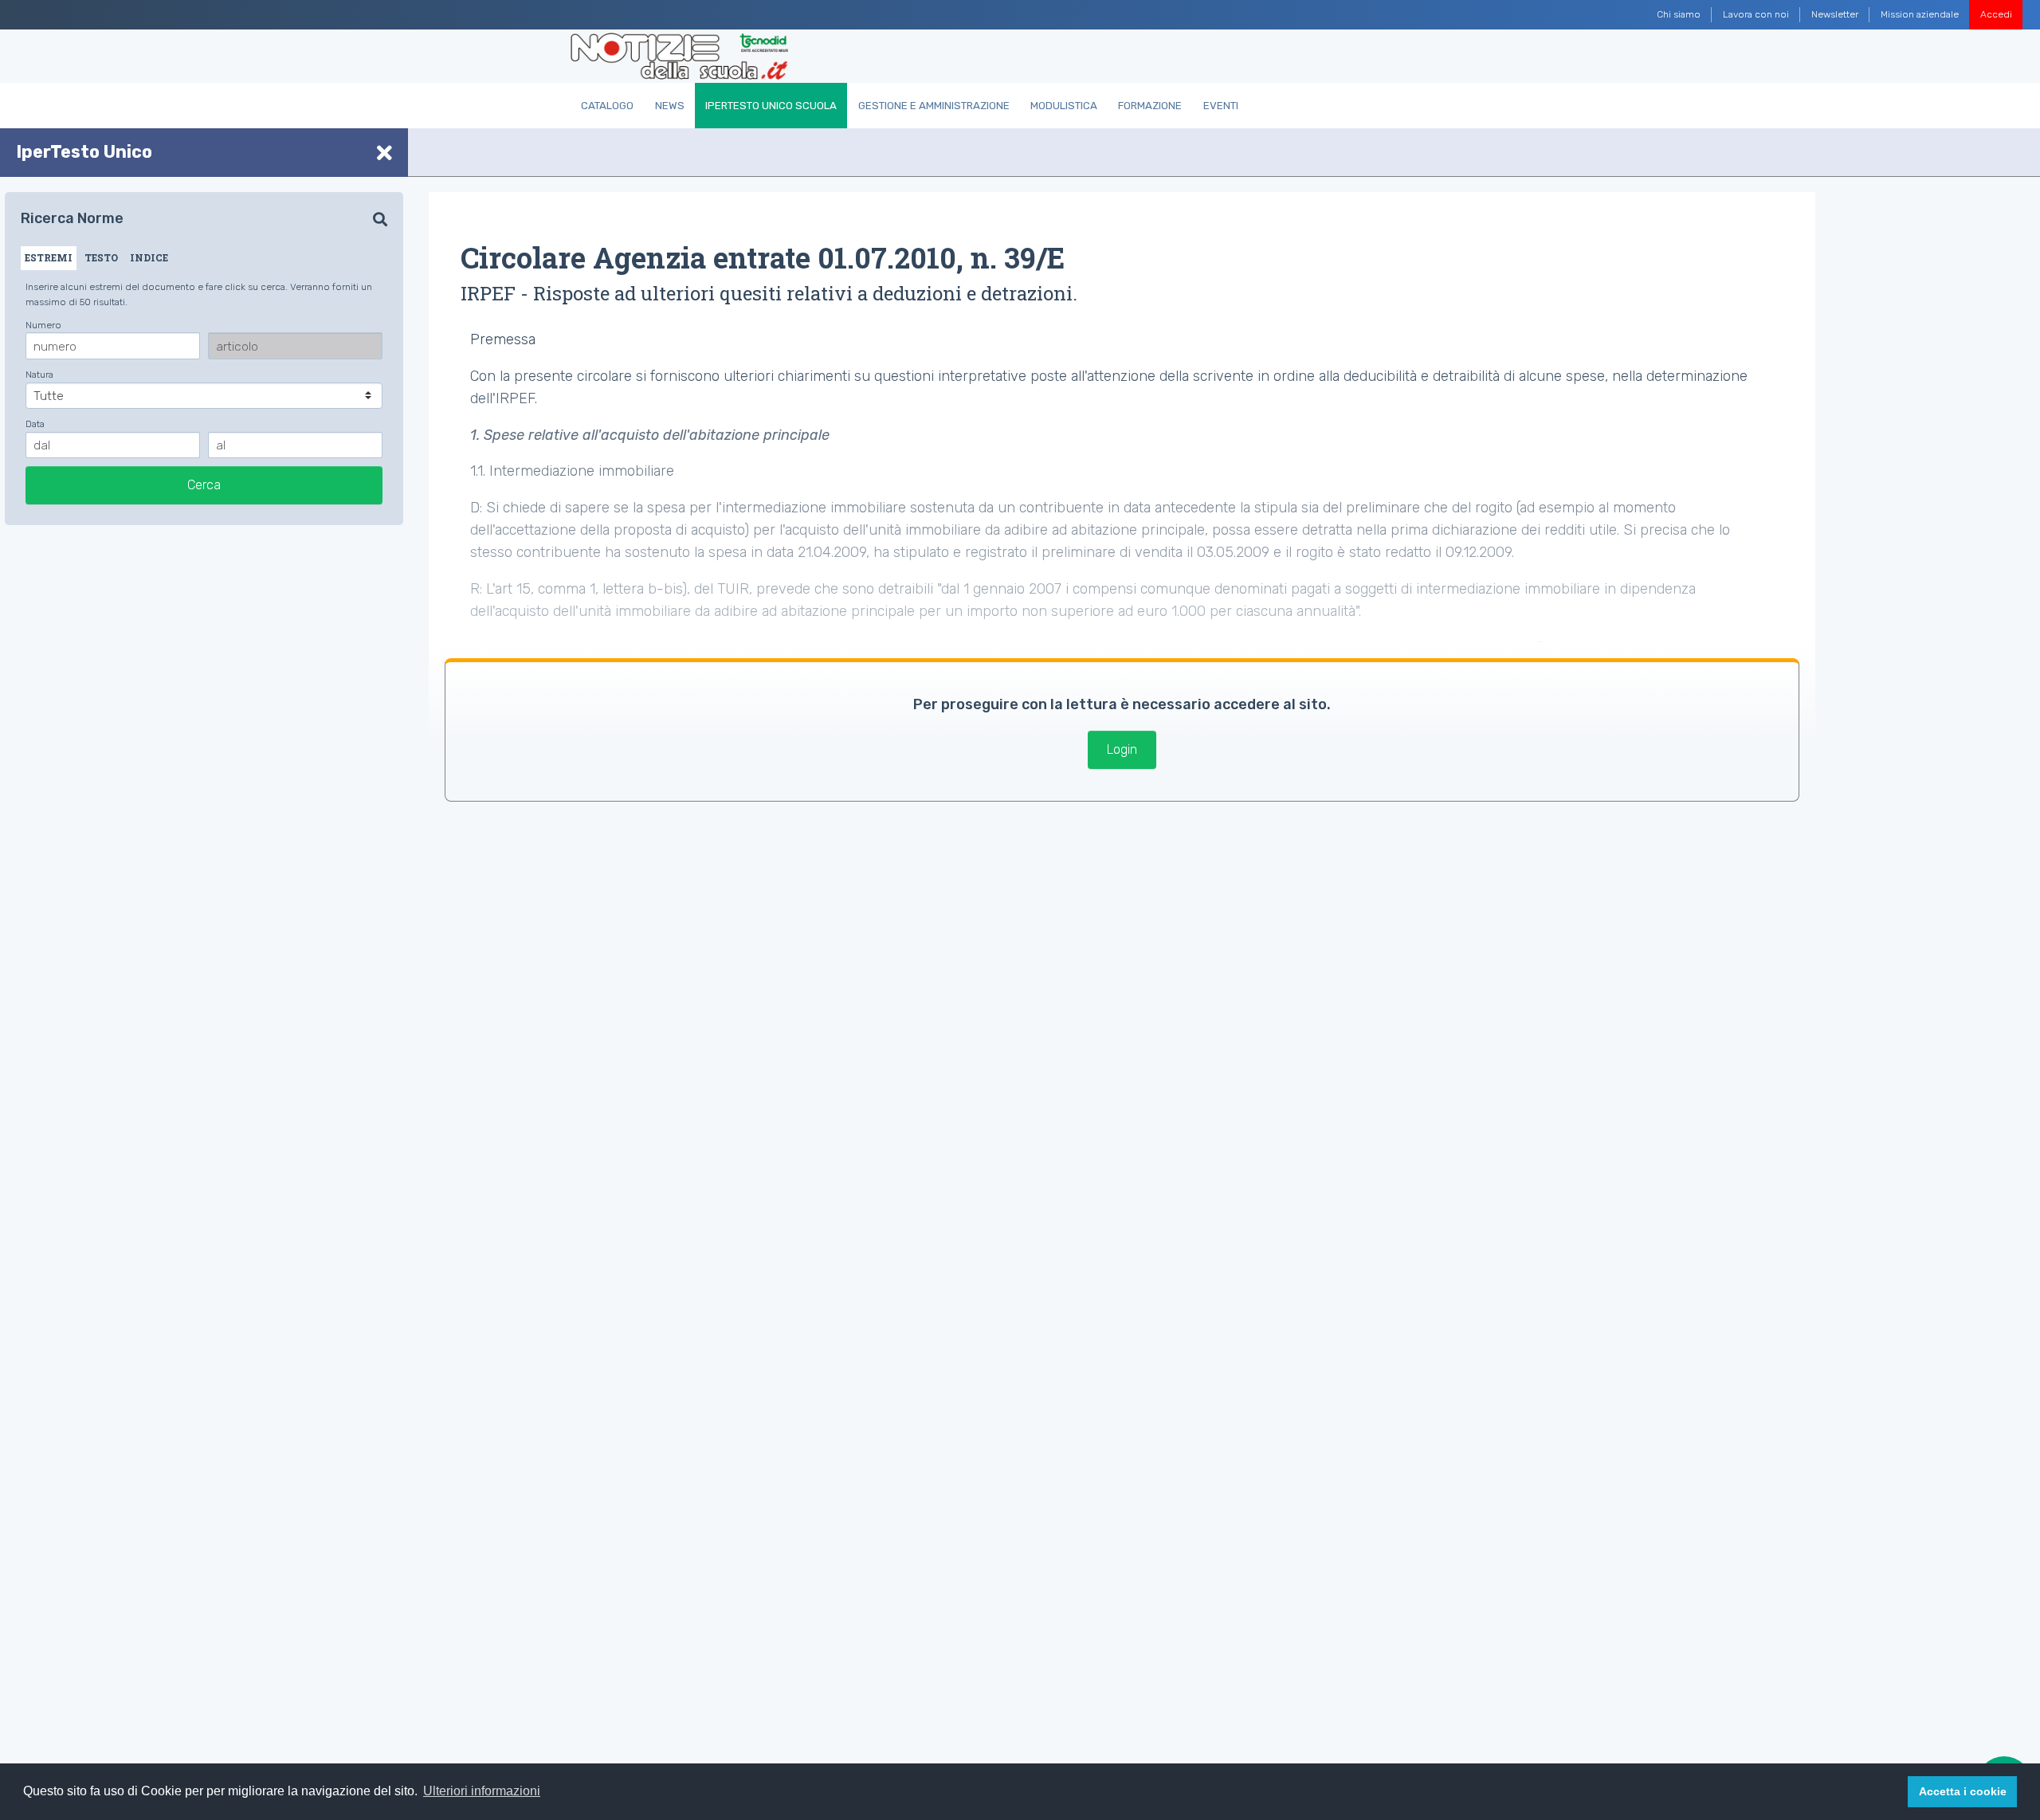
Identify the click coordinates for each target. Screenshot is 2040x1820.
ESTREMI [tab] (49, 257)
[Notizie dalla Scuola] (679, 57)
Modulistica (1064, 106)
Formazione (1150, 106)
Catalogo (607, 106)
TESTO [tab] (101, 257)
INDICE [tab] (149, 257)
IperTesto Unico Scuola (771, 106)
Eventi (1221, 106)
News (670, 106)
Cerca (204, 485)
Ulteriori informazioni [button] (482, 1791)
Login (1122, 749)
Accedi (1996, 14)
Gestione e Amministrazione (934, 106)
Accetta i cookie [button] (1963, 1791)
